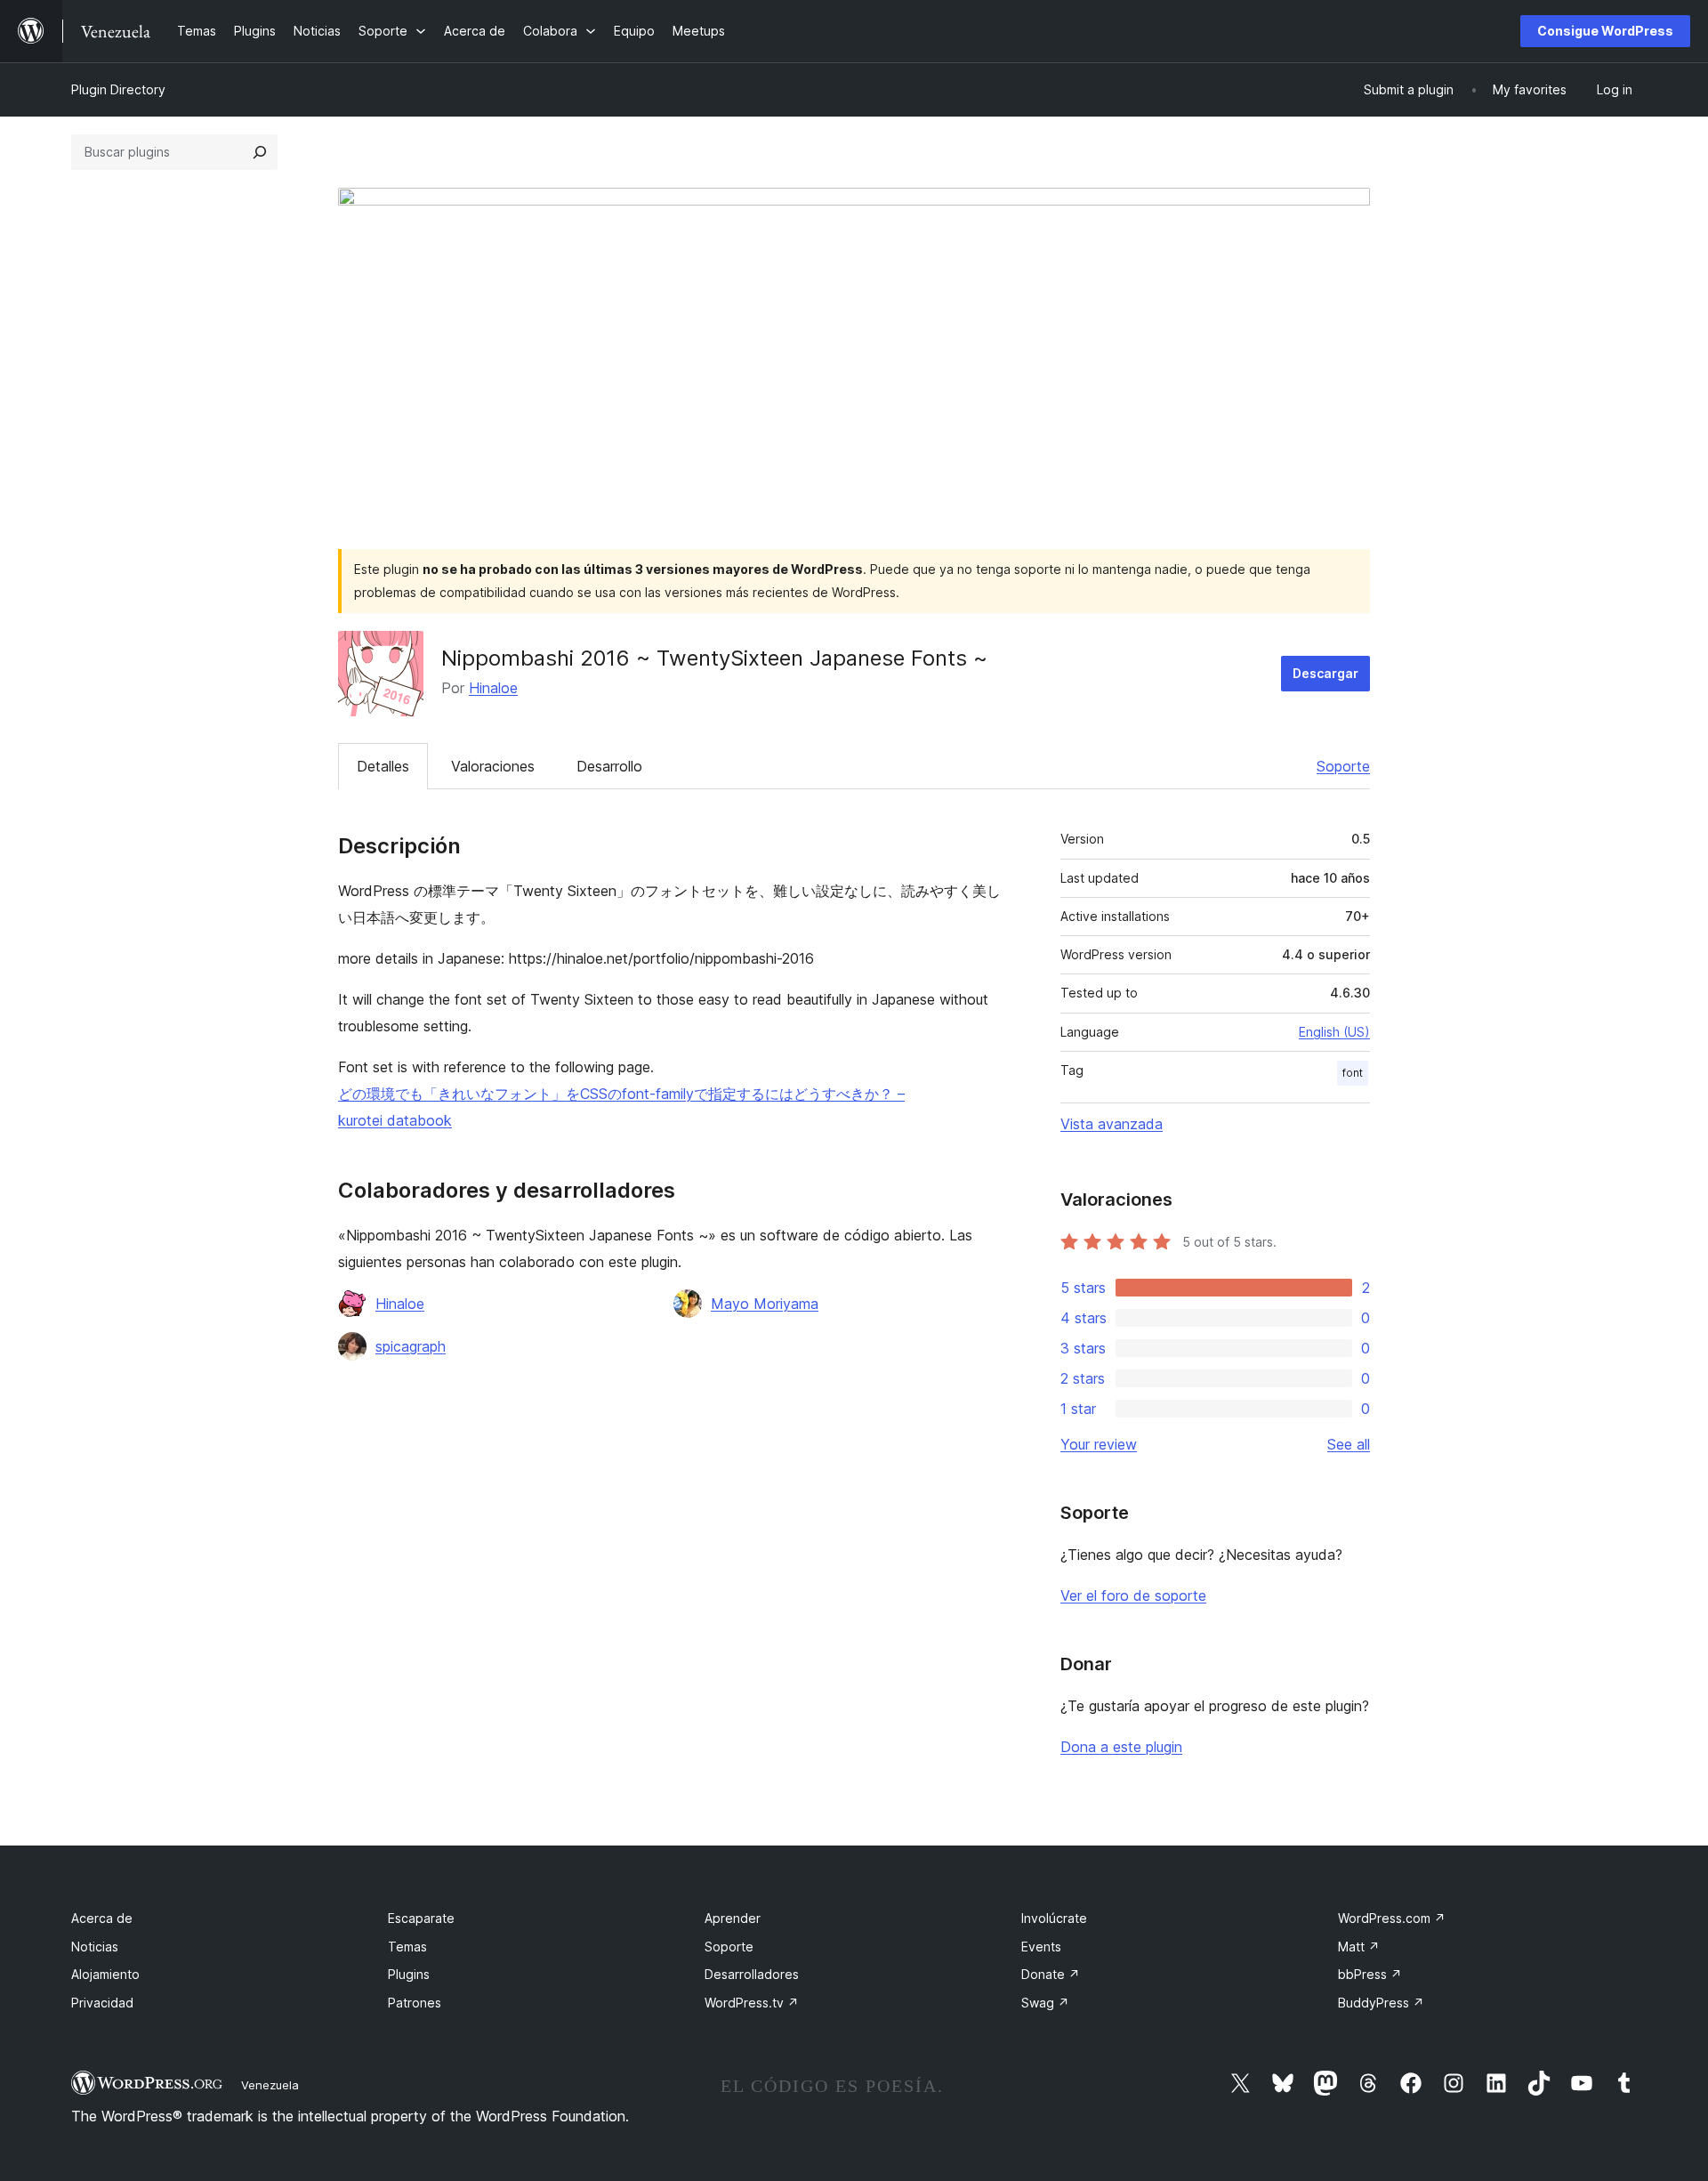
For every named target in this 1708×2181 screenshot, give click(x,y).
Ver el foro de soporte (1133, 1595)
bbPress (1370, 1974)
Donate (1051, 1974)
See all (1349, 1444)
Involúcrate (1054, 1918)
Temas (407, 1947)
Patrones (415, 2003)
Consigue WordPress (1605, 31)
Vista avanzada (1112, 1124)
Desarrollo (609, 766)
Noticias (95, 1947)
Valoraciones (493, 766)
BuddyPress (1381, 2003)
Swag (1045, 2003)
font (1353, 1073)
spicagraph (411, 1346)
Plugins (409, 1974)
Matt (1359, 1947)
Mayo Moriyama (765, 1304)
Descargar (1325, 673)
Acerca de (102, 1918)
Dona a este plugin (1121, 1747)
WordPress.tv (752, 2003)
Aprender (733, 1918)
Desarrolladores (752, 1974)
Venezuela (270, 2085)
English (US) (1334, 1032)
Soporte (1343, 766)
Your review (1099, 1444)
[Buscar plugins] (260, 152)
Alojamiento (105, 1974)
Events (1041, 1947)
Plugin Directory (118, 89)
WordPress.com (1392, 1918)
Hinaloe (493, 688)
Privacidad (102, 2003)
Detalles (383, 766)
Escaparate (421, 1918)
